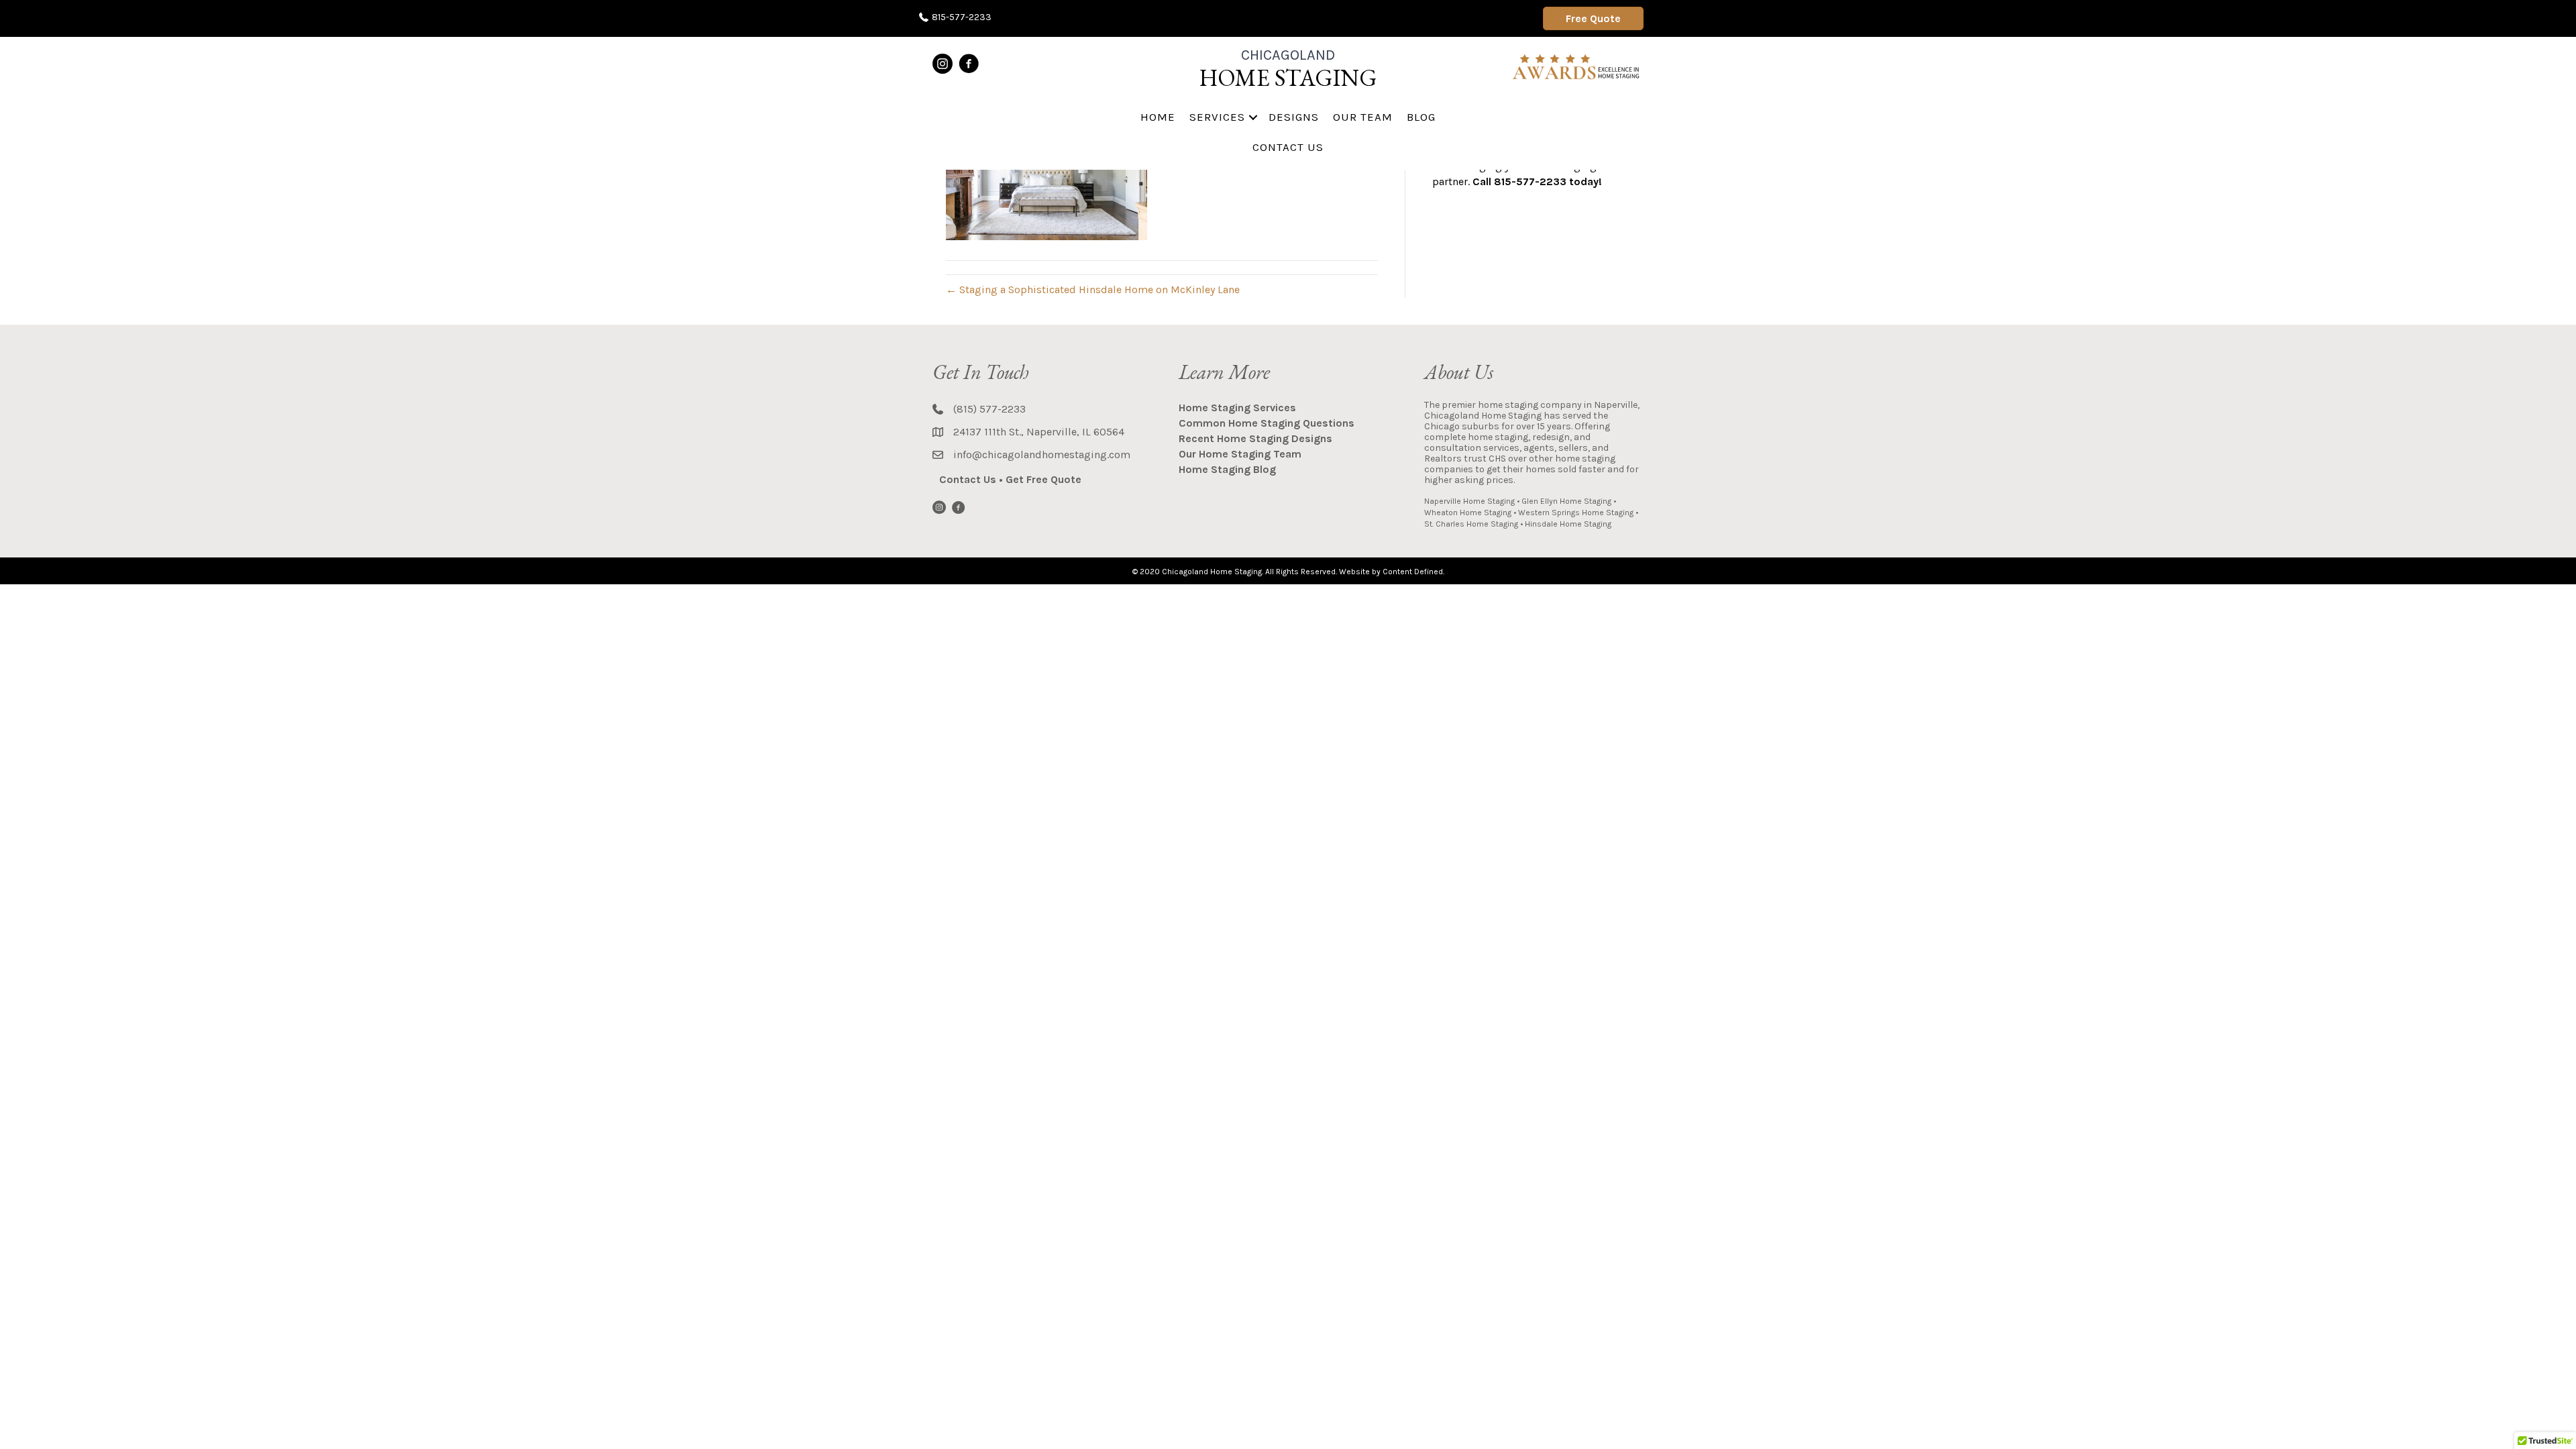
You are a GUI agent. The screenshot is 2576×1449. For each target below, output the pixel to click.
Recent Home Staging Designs (1255, 438)
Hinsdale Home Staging (1568, 524)
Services (1217, 117)
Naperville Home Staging (1469, 501)
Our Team (1363, 117)
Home (1158, 117)
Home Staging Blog (1227, 469)
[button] (1253, 117)
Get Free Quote (1043, 479)
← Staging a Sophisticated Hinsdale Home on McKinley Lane (1093, 289)
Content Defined (1413, 572)
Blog (1421, 117)
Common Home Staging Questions (1267, 423)
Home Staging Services (1237, 408)
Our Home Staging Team (1240, 454)
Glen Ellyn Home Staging (1566, 501)
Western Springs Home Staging (1576, 513)
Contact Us (1288, 147)
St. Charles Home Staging (1471, 524)
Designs (1294, 117)
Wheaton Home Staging (1468, 513)
